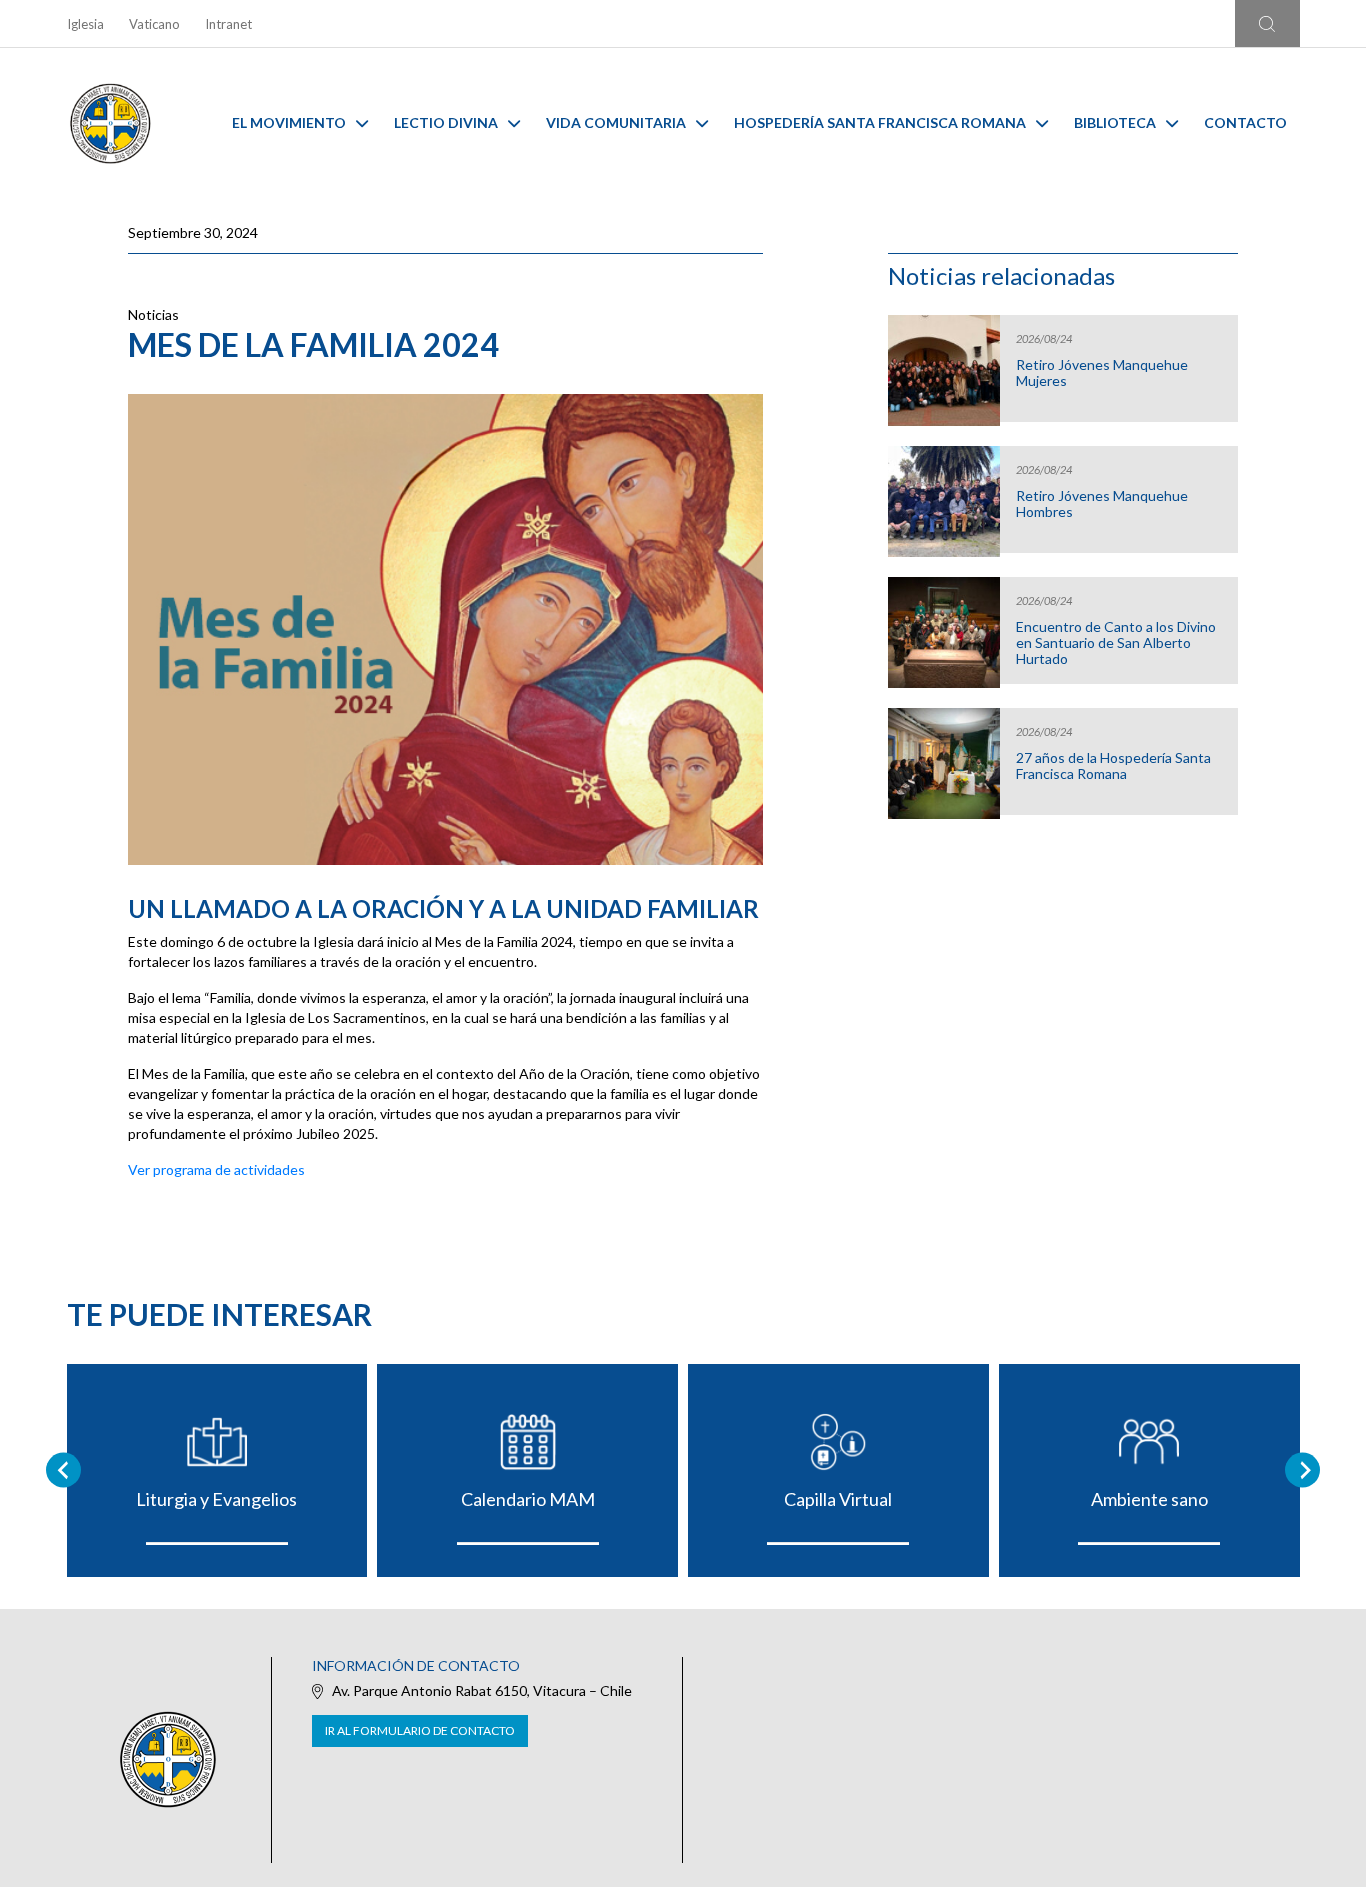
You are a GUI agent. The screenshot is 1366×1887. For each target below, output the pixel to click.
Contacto (1245, 122)
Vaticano (154, 24)
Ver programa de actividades (216, 1169)
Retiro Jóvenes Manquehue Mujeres (1102, 373)
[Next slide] (1302, 1470)
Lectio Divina (446, 122)
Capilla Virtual (838, 1499)
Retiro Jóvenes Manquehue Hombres (1102, 504)
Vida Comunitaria (616, 122)
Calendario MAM (528, 1499)
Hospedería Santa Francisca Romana (880, 122)
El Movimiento (289, 122)
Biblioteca (1115, 122)
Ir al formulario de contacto (420, 1730)
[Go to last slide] (63, 1470)
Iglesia (85, 24)
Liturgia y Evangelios (216, 1499)
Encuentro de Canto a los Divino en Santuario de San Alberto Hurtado (1116, 643)
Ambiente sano (1149, 1499)
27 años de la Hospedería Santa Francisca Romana (1113, 766)
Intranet (228, 24)
